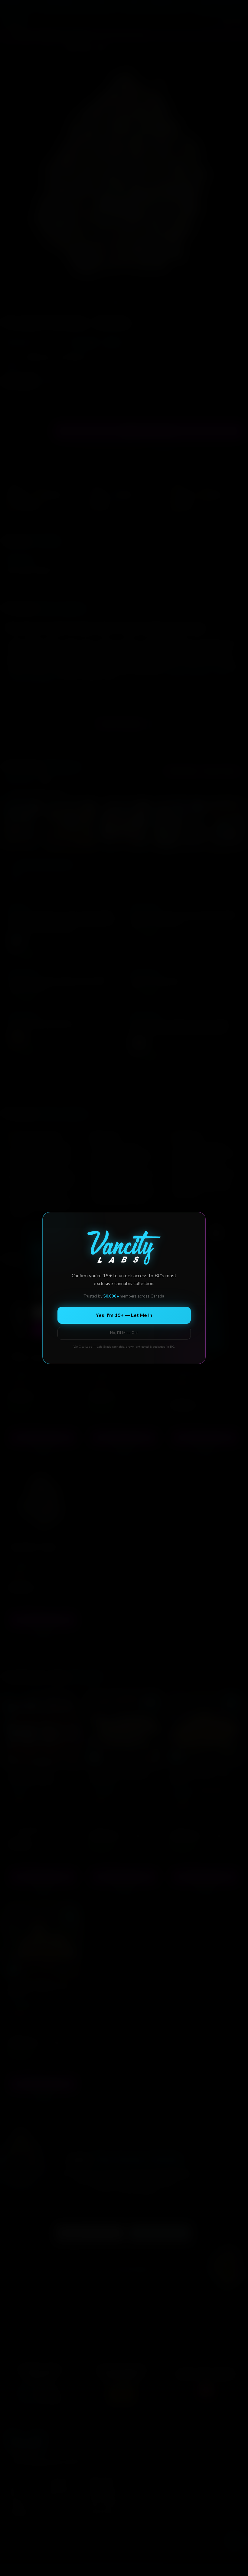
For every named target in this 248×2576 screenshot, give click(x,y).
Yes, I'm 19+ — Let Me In (124, 1315)
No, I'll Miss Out (124, 1333)
